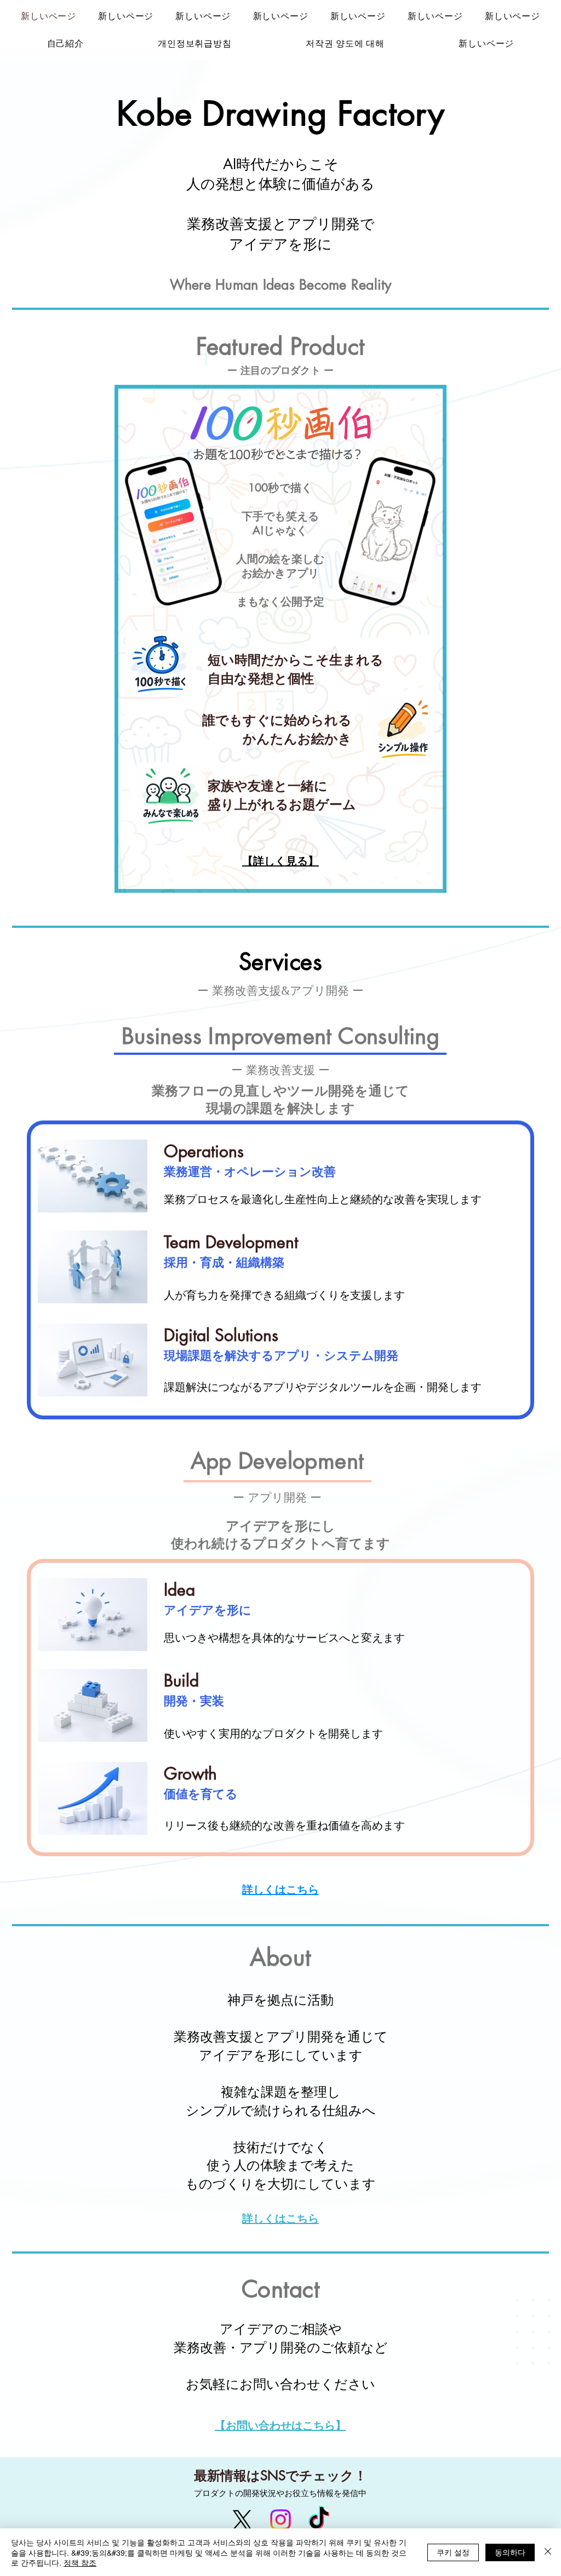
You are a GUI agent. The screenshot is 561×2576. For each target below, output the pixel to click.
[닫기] (548, 2552)
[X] (242, 2520)
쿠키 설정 (453, 2552)
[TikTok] (319, 2520)
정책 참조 (80, 2562)
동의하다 (510, 2552)
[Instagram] (280, 2520)
